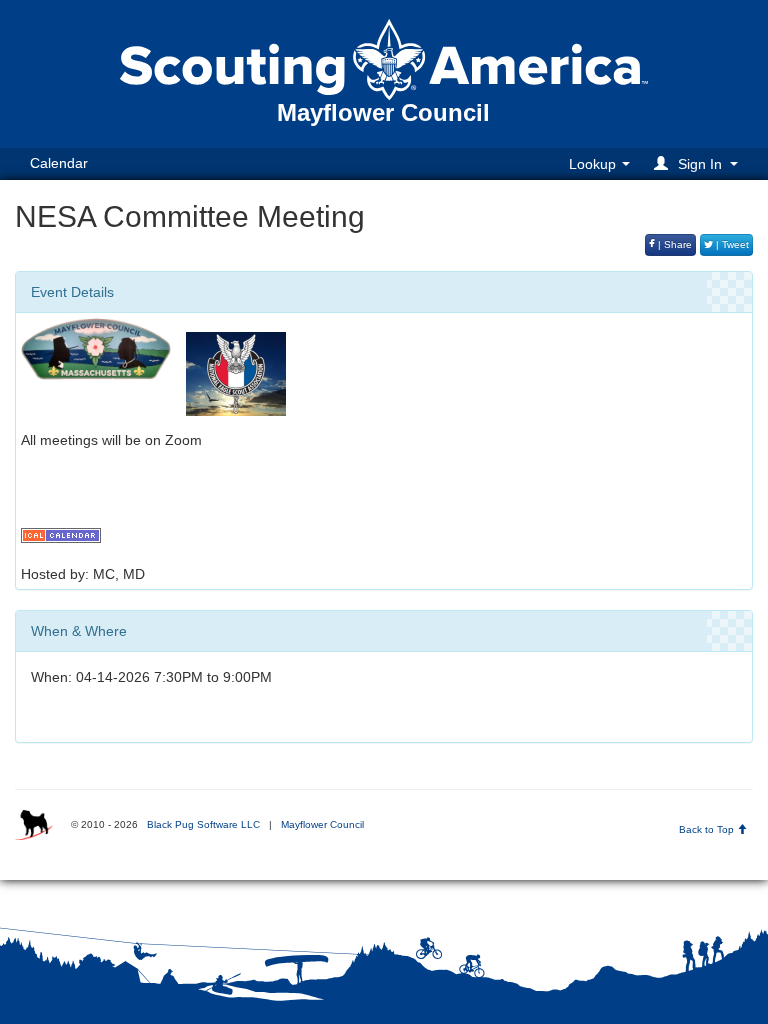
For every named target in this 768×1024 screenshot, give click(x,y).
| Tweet (731, 244)
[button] (699, 163)
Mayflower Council (322, 824)
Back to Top (708, 829)
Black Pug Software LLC (203, 824)
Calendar (59, 163)
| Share (673, 244)
